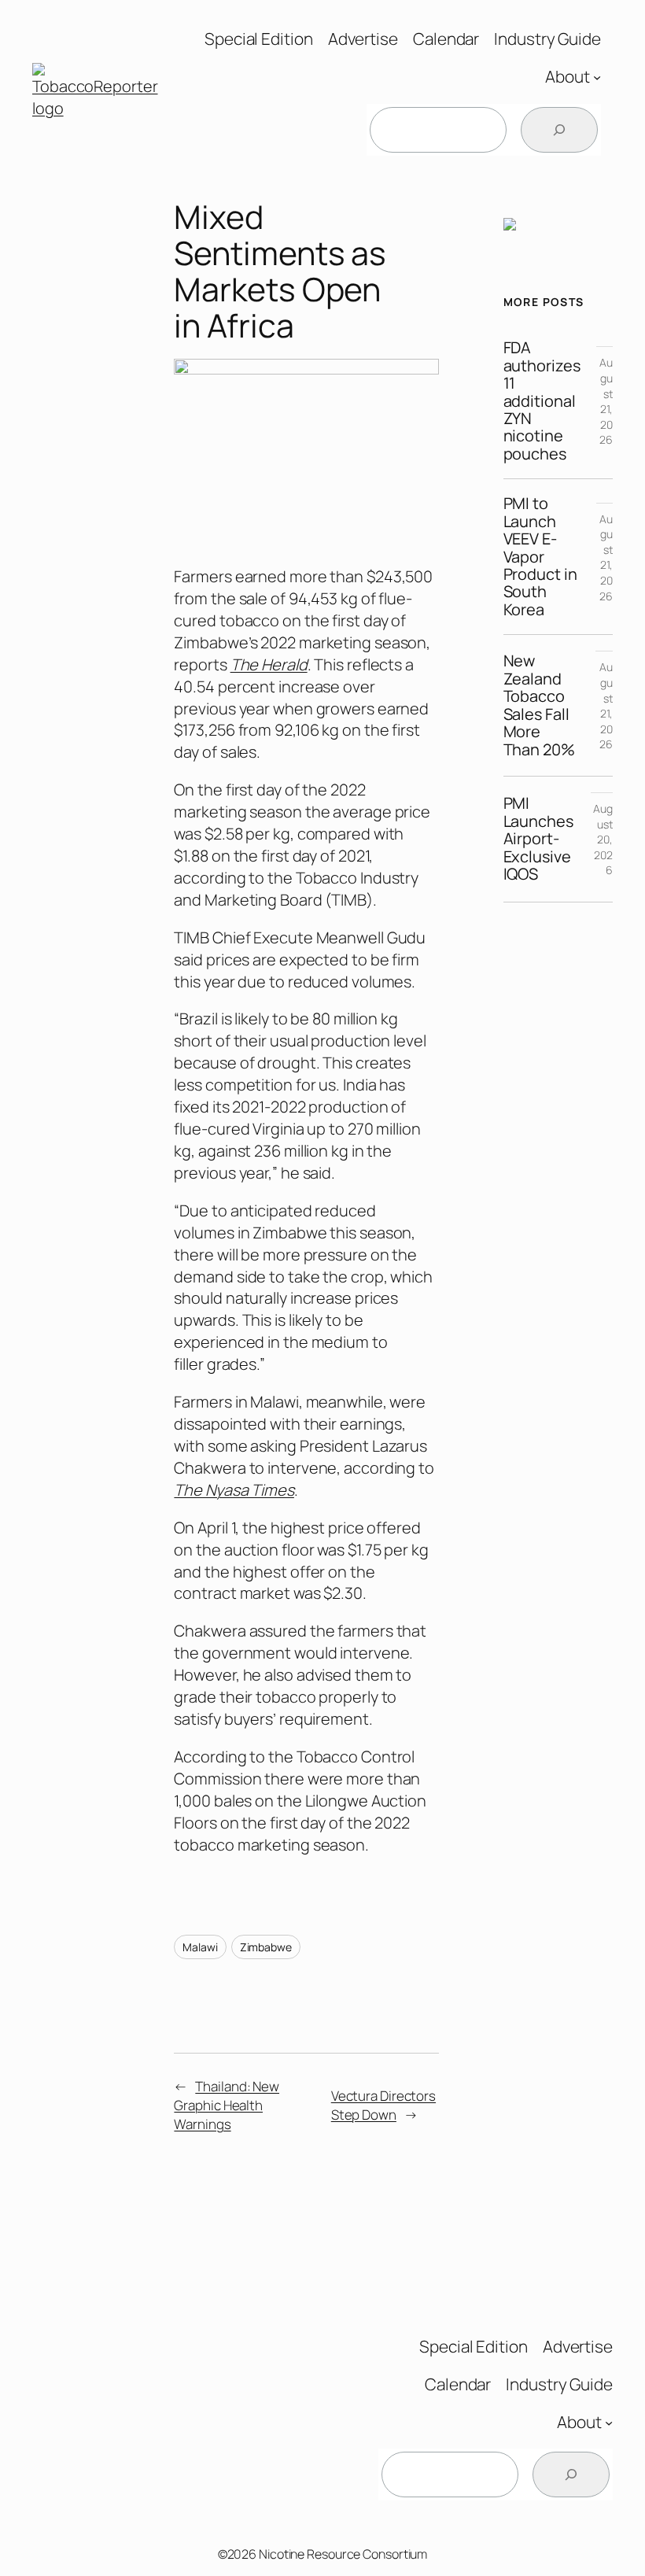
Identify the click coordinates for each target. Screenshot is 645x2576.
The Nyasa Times (234, 1490)
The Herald (269, 664)
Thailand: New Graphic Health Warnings (227, 2105)
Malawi (200, 1947)
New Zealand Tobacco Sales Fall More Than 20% (539, 705)
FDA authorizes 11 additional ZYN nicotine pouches (542, 401)
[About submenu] (597, 77)
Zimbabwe (266, 1947)
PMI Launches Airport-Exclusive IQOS (538, 839)
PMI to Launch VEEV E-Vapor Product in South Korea (540, 557)
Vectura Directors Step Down (383, 2105)
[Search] (559, 130)
